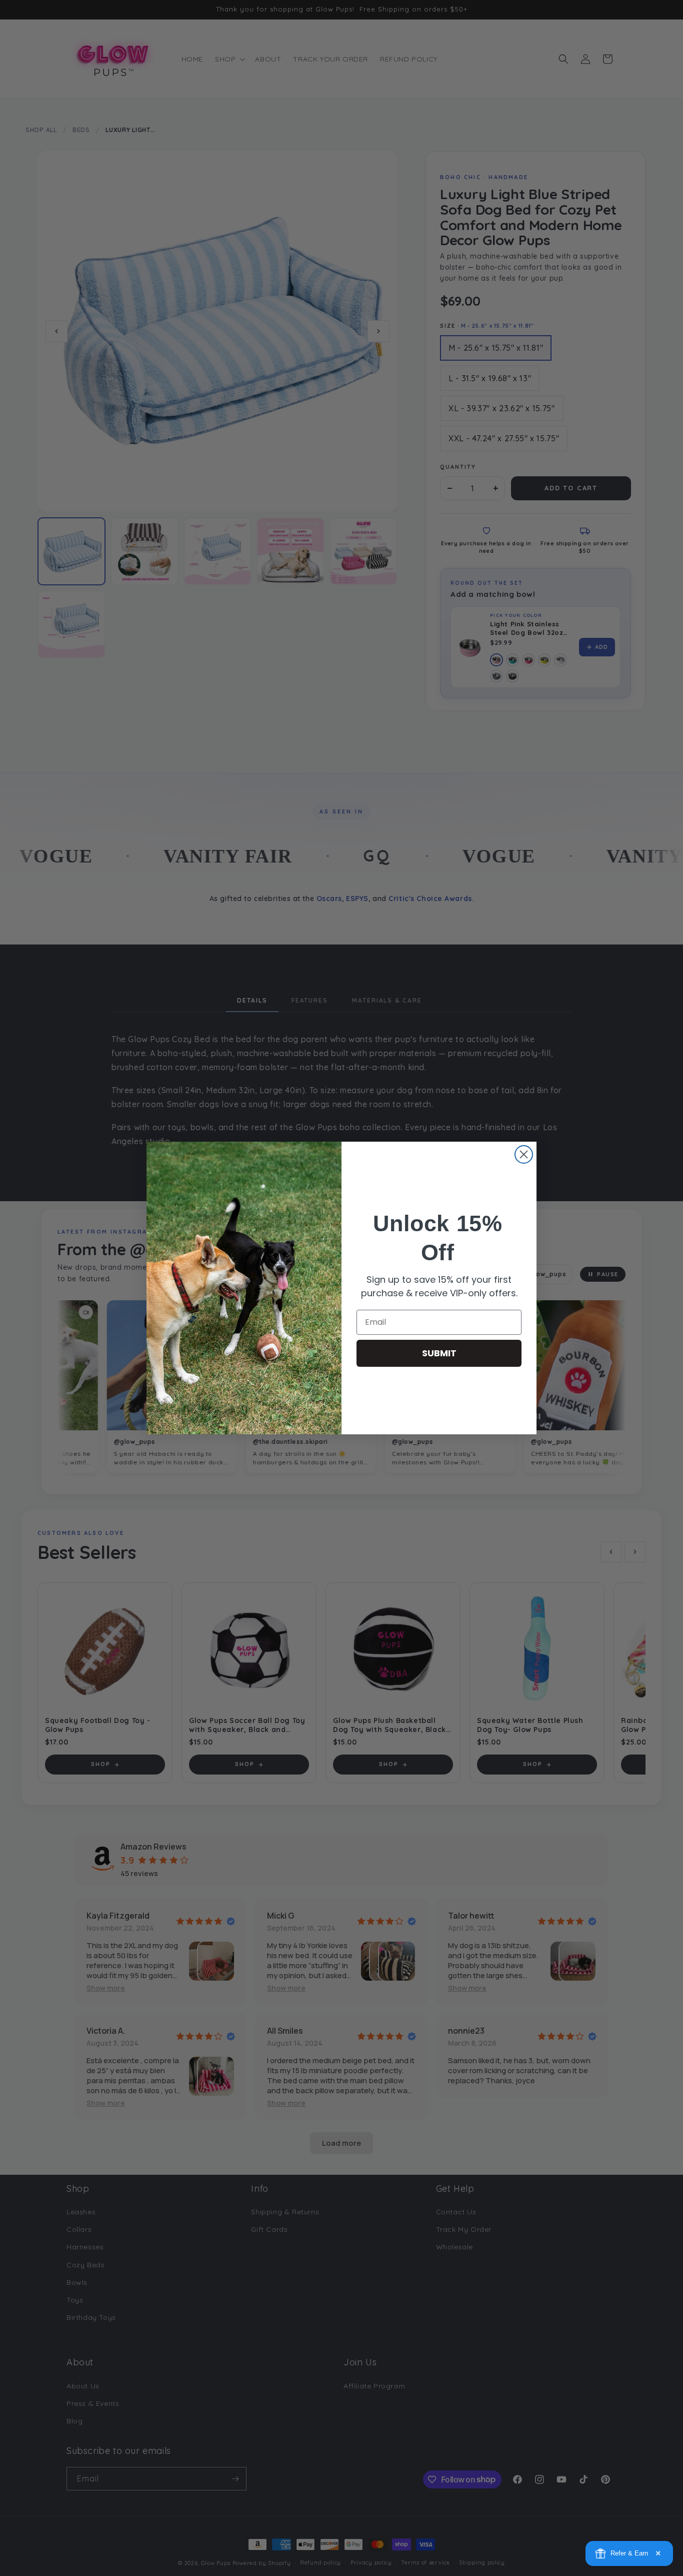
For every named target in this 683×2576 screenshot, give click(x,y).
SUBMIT (439, 1353)
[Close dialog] (524, 1154)
